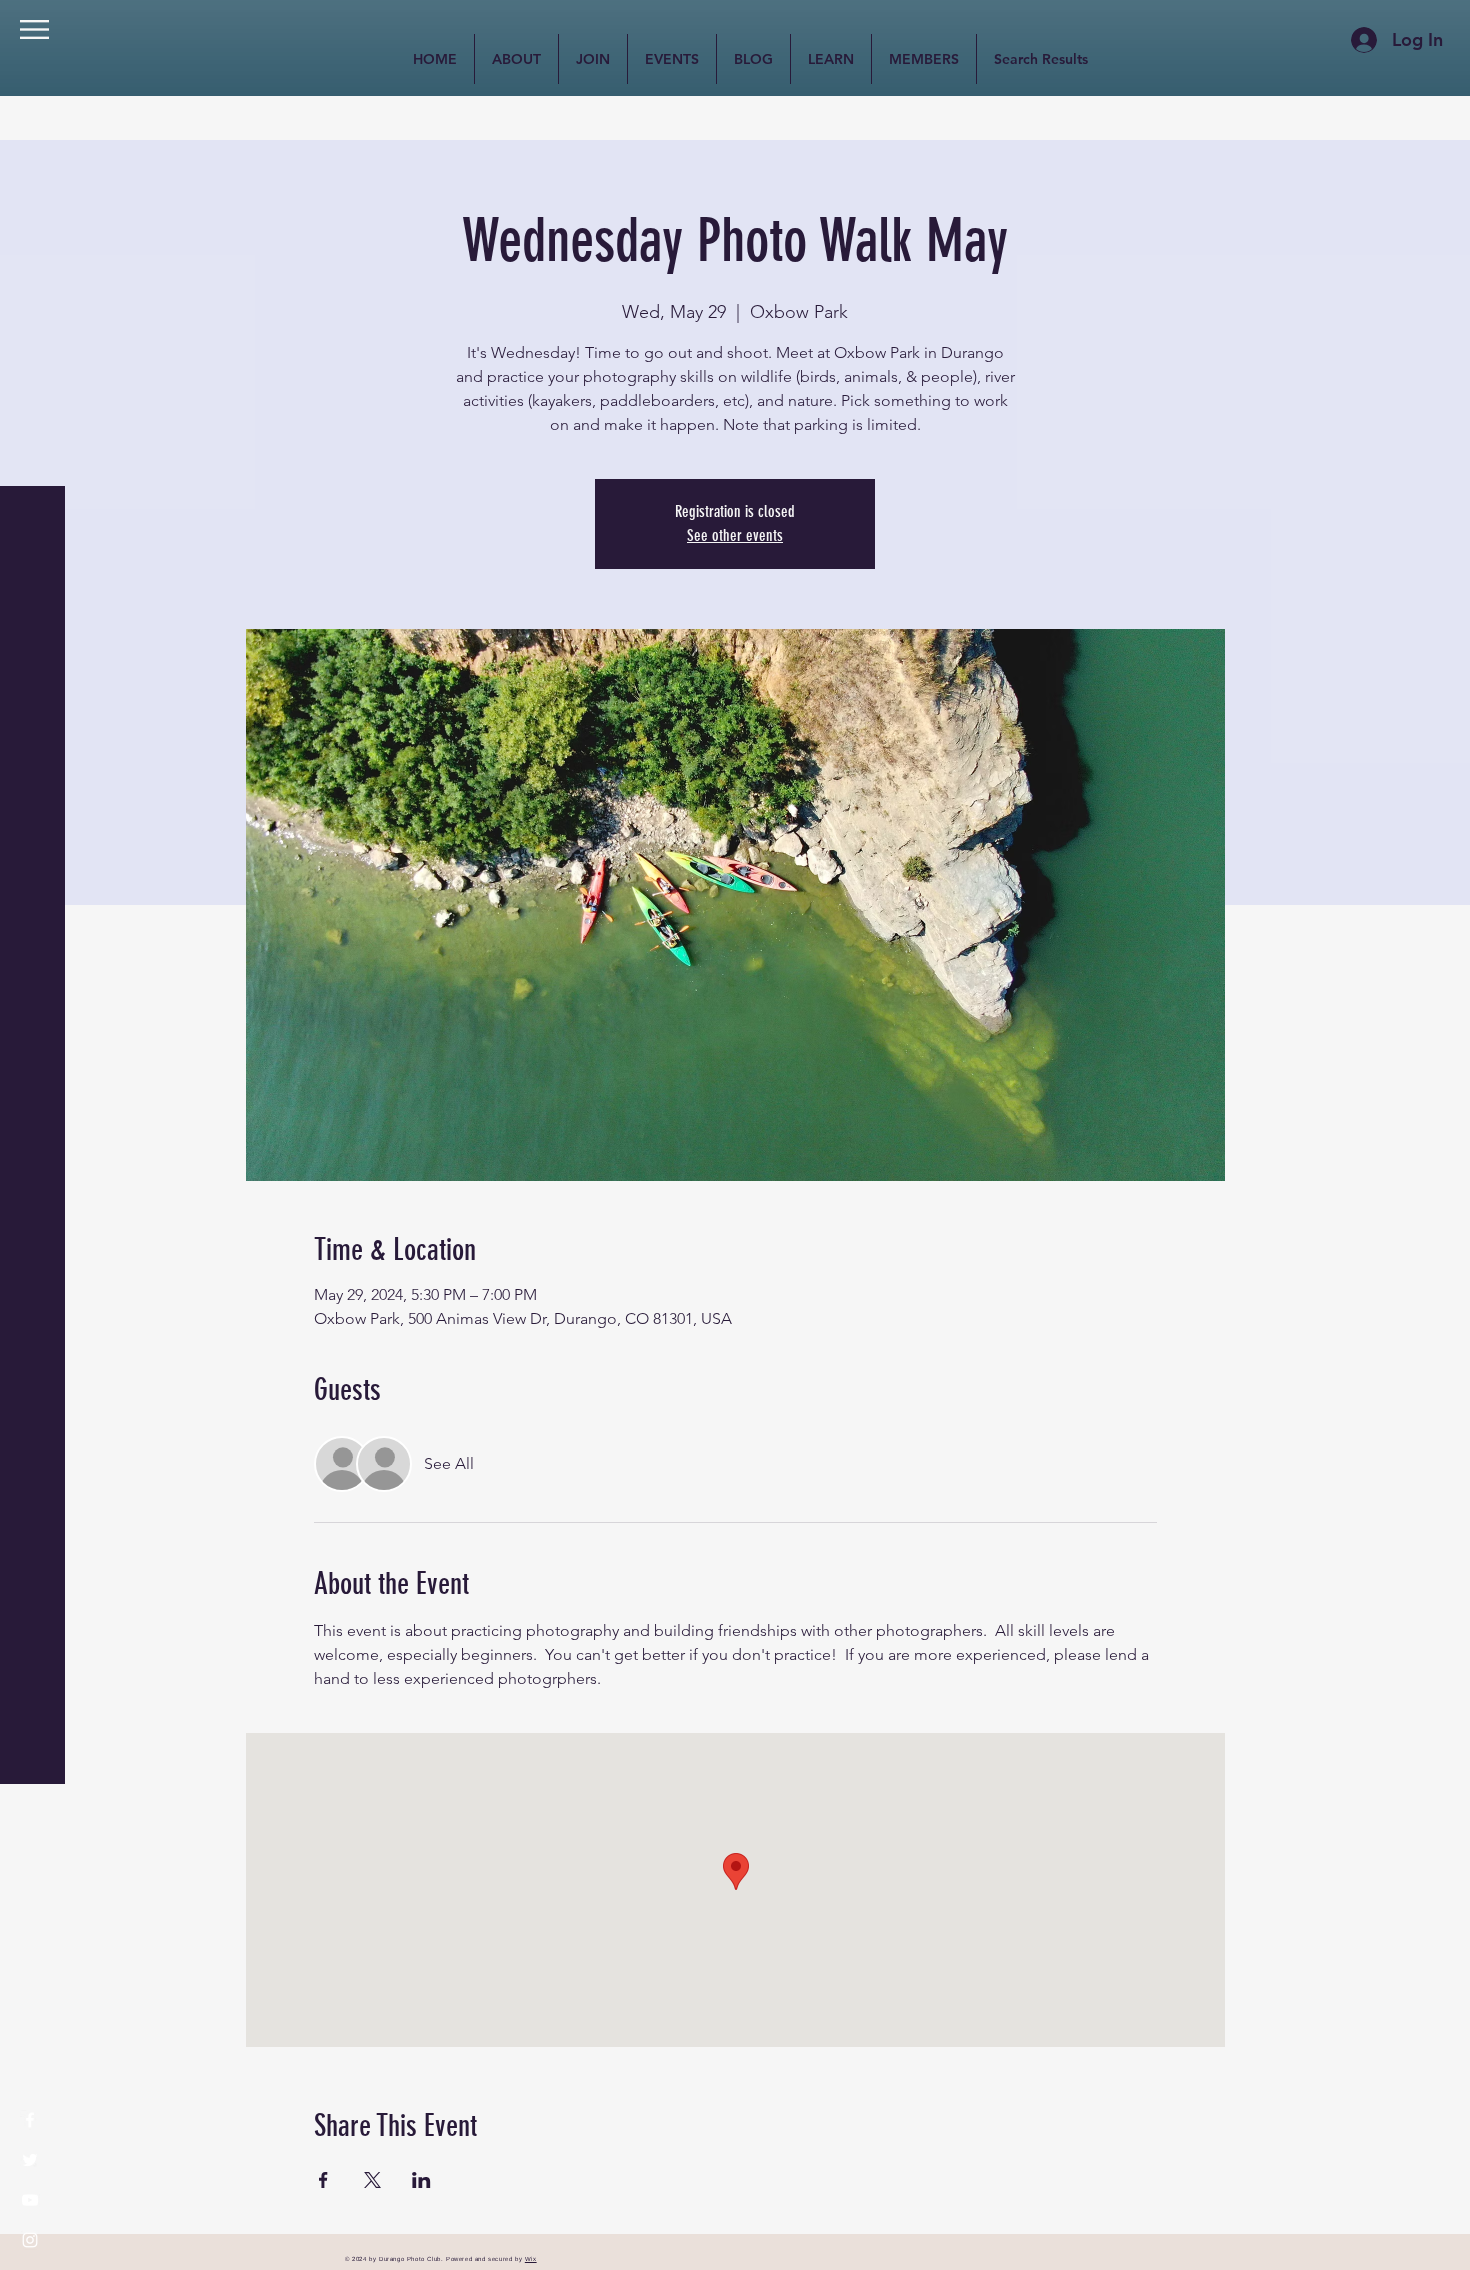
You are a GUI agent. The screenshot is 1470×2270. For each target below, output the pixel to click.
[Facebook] (30, 2120)
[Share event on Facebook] (323, 2180)
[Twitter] (30, 2160)
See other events (735, 535)
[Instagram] (30, 2240)
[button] (34, 29)
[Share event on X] (372, 2180)
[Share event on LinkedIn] (421, 2180)
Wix (531, 2259)
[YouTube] (30, 2200)
